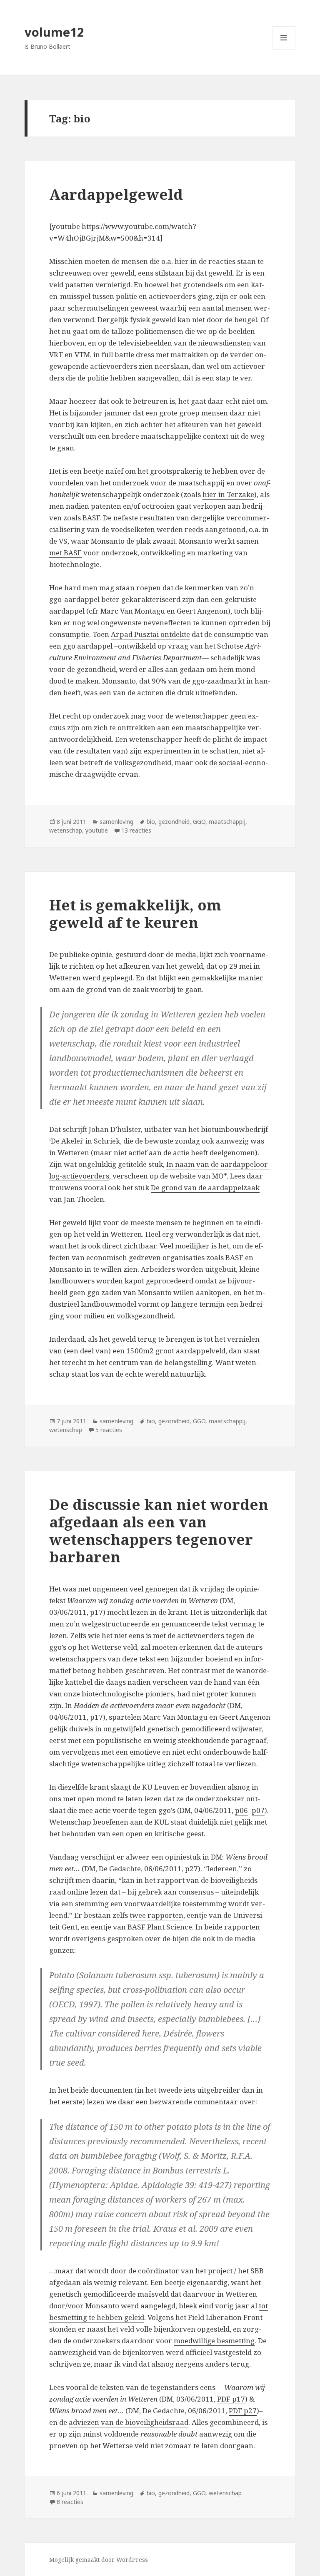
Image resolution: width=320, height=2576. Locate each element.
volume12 (54, 32)
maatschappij (227, 822)
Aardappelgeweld (116, 194)
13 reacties (136, 830)
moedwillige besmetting (214, 2341)
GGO (199, 822)
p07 (258, 1810)
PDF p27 (243, 2411)
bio (151, 822)
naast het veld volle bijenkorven (141, 2329)
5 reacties (109, 1430)
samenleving (116, 822)
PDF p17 (231, 2399)
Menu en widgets (284, 49)
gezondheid (174, 822)
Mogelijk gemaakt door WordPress (99, 2560)
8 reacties (70, 2502)
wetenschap (66, 830)
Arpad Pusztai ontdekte (150, 634)
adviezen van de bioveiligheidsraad (129, 2422)
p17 (96, 1717)
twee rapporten (156, 1915)
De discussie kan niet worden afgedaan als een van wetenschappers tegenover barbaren (159, 1530)
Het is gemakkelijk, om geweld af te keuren (135, 914)
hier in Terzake (228, 494)
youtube (97, 830)
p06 (241, 1810)
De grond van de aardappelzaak (205, 1187)
